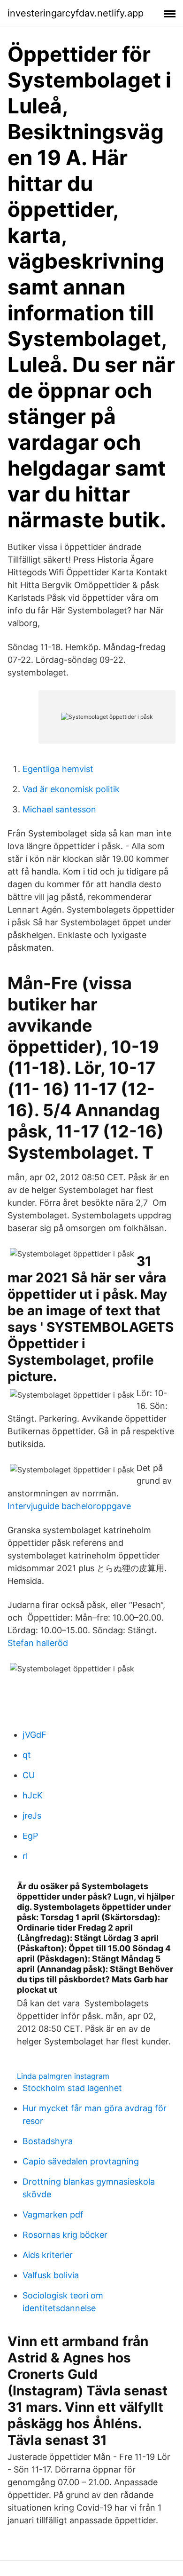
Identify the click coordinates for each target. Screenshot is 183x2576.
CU (29, 1775)
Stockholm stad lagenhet (72, 2088)
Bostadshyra (48, 2141)
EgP (30, 1836)
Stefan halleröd (38, 1643)
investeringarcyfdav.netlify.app (76, 13)
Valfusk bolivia (51, 2275)
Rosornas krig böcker (65, 2235)
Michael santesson (59, 809)
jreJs (32, 1816)
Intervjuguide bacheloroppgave (69, 1506)
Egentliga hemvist (58, 769)
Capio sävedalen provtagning (81, 2161)
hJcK (33, 1795)
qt (27, 1755)
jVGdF (34, 1735)
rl (25, 1856)
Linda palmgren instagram (63, 2076)
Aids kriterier (48, 2255)
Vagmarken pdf (53, 2214)
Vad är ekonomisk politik (71, 789)
